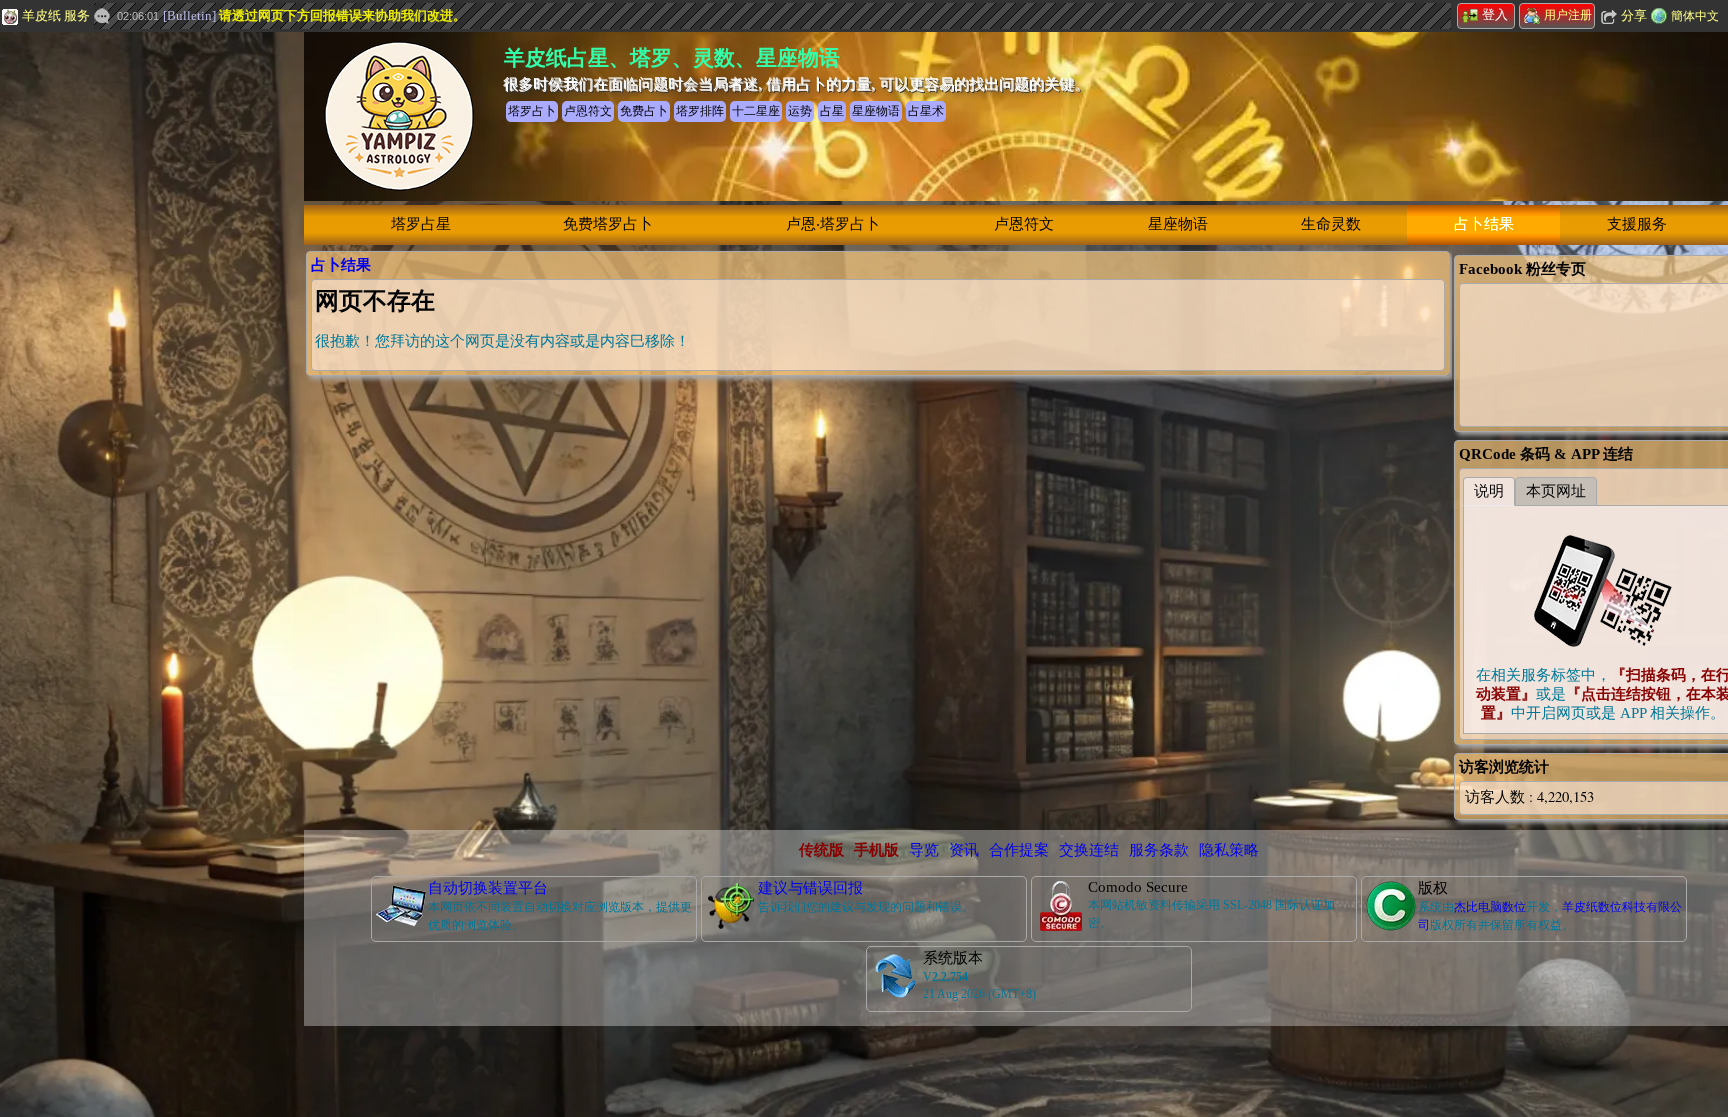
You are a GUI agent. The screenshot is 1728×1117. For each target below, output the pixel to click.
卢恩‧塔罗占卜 (833, 224)
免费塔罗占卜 (608, 224)
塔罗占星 (421, 224)
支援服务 (1637, 224)
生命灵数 (1331, 224)
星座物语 (1178, 224)
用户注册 (1568, 15)
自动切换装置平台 (488, 888)
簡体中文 (1695, 16)
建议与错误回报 (810, 888)
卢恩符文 (1024, 224)
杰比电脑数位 (1490, 907)
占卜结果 (1484, 224)
